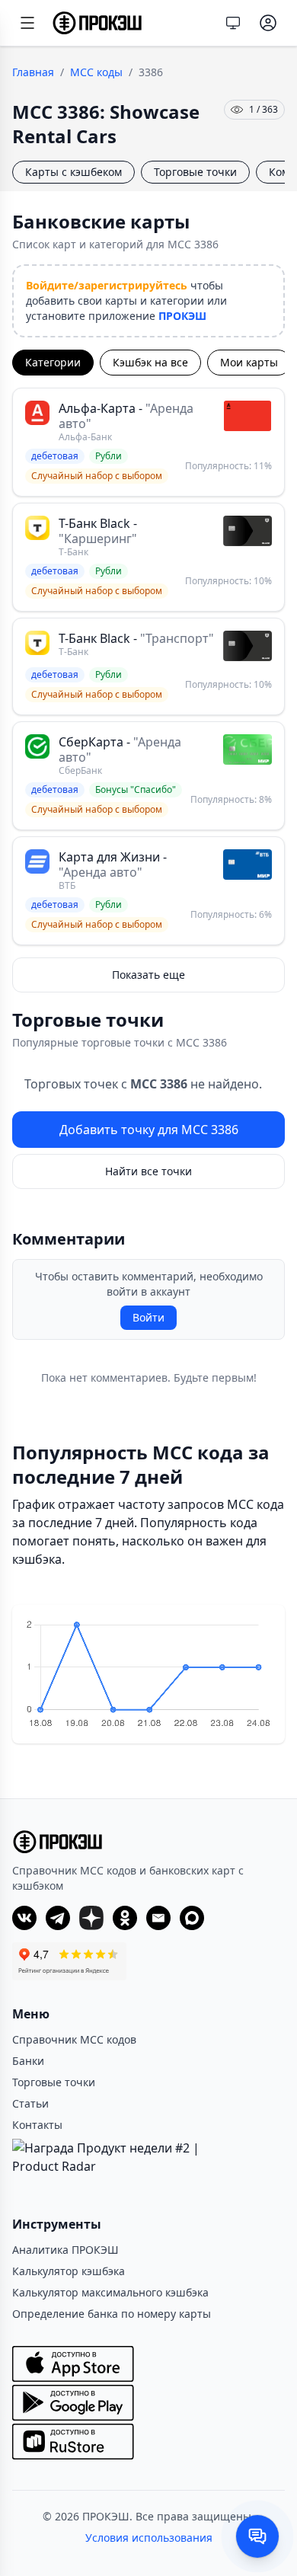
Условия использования (149, 2538)
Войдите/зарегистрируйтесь (107, 285)
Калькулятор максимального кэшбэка (110, 2292)
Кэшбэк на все (150, 362)
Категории (53, 362)
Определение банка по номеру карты (112, 2314)
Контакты (37, 2125)
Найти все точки (148, 1171)
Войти (148, 1317)
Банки (28, 2061)
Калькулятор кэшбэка (69, 2271)
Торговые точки (195, 172)
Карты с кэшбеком (73, 172)
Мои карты (249, 362)
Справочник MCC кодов (74, 2039)
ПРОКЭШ (182, 316)
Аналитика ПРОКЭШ (65, 2250)
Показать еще (148, 975)
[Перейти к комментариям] (257, 2536)
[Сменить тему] (233, 23)
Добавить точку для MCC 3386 (149, 1130)
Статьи (30, 2103)
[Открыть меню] (27, 23)
